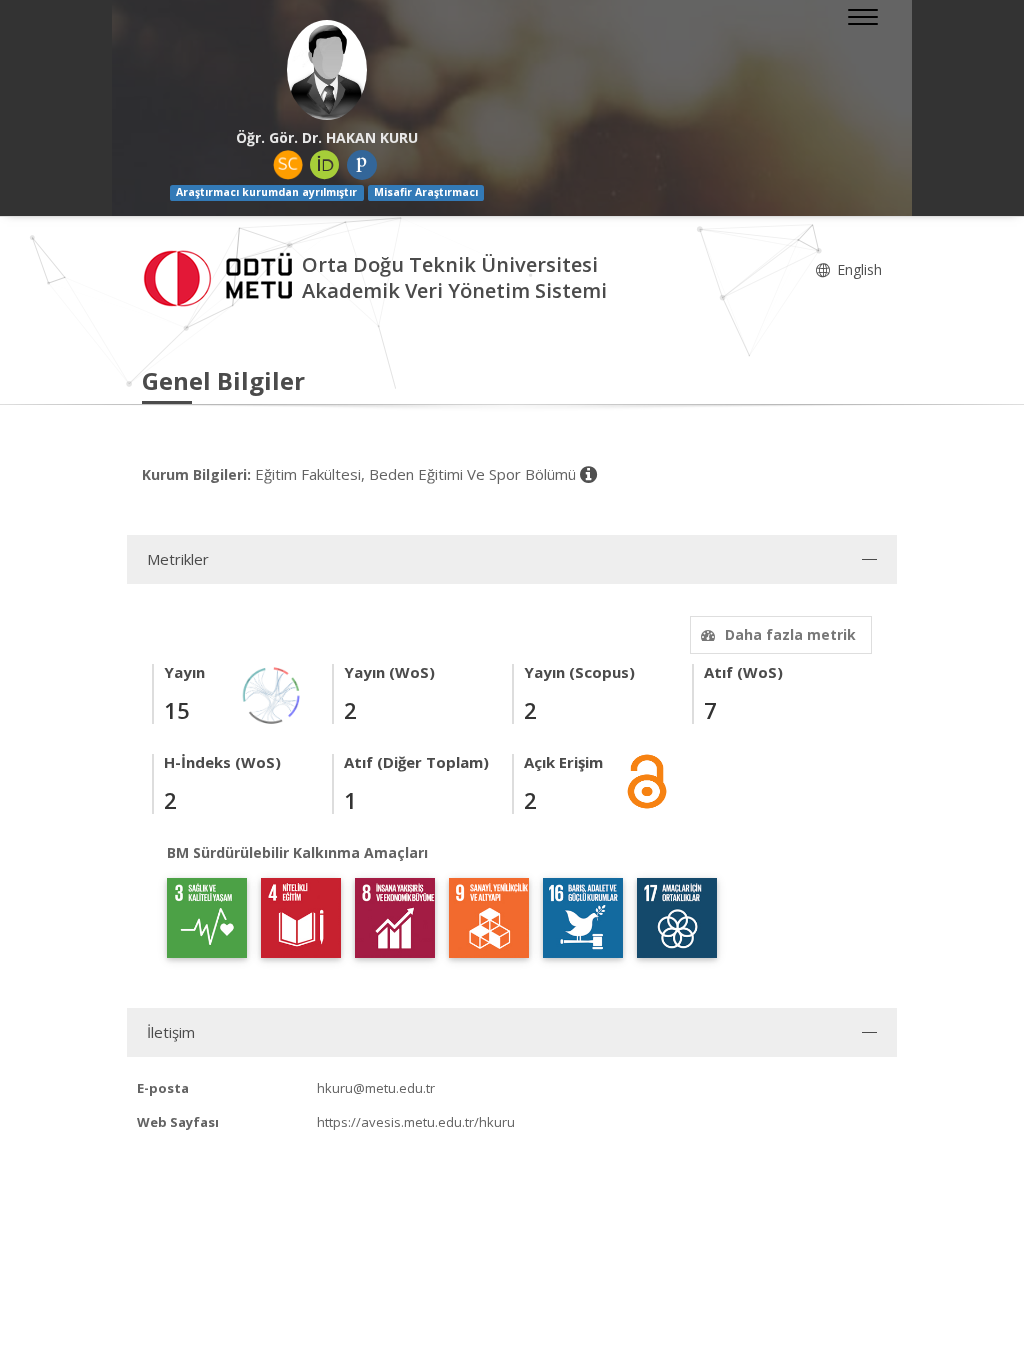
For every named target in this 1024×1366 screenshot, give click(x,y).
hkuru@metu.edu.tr (376, 1088)
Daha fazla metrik (790, 634)
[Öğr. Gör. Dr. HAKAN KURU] (327, 70)
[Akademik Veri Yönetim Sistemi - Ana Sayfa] (222, 275)
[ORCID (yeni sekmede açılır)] (325, 165)
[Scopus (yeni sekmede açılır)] (288, 165)
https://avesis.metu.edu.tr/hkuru (416, 1122)
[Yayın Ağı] (272, 693)
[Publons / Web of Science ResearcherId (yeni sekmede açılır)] (362, 165)
